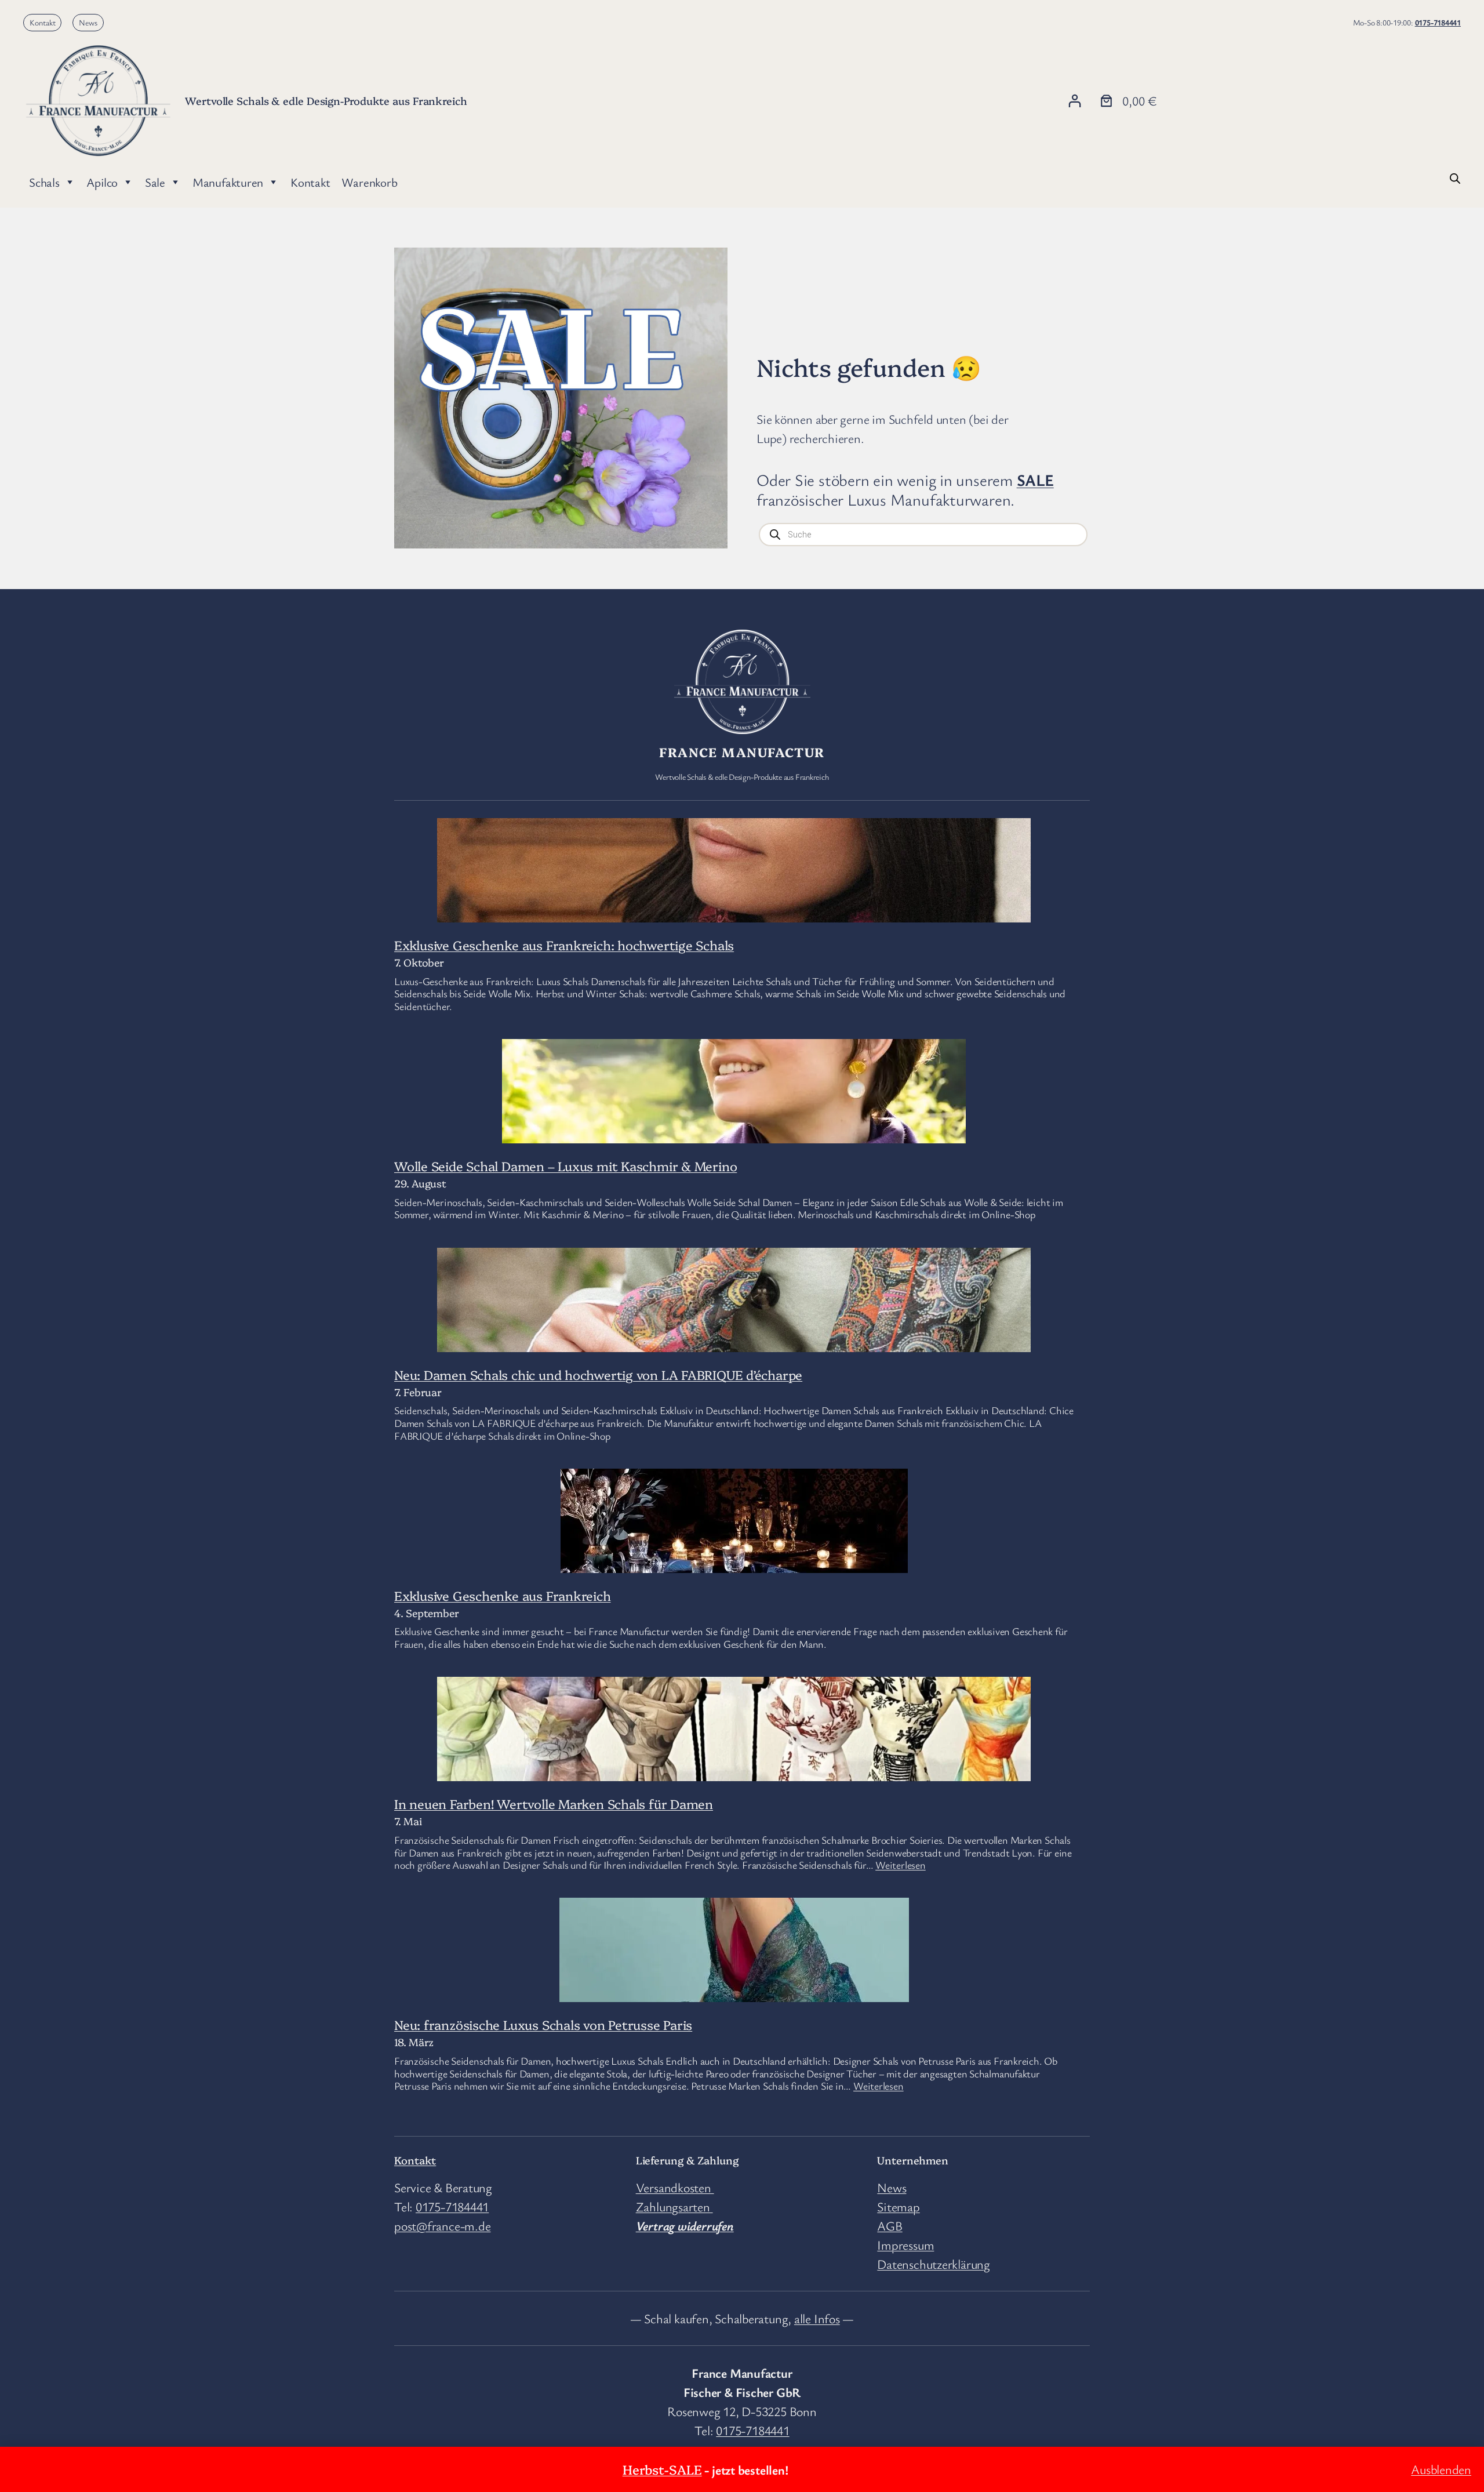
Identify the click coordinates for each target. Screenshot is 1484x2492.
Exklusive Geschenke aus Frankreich (503, 1595)
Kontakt (43, 22)
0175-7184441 (1438, 22)
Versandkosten (675, 2187)
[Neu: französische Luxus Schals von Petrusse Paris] (734, 1992)
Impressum (905, 2245)
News (88, 22)
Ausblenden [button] (1441, 2469)
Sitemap (898, 2206)
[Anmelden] (1074, 101)
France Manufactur (742, 752)
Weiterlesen (901, 1865)
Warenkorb (369, 182)
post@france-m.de (442, 2226)
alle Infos (817, 2318)
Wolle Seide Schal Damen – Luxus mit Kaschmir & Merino (565, 1166)
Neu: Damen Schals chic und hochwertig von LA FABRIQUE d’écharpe (598, 1374)
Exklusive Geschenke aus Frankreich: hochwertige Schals (564, 945)
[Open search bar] (1455, 177)
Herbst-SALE (662, 2469)
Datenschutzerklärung (934, 2264)
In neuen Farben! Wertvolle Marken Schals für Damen (554, 1803)
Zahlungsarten (674, 2206)
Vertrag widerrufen (685, 2226)
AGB (890, 2226)
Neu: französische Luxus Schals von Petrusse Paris (543, 2024)
